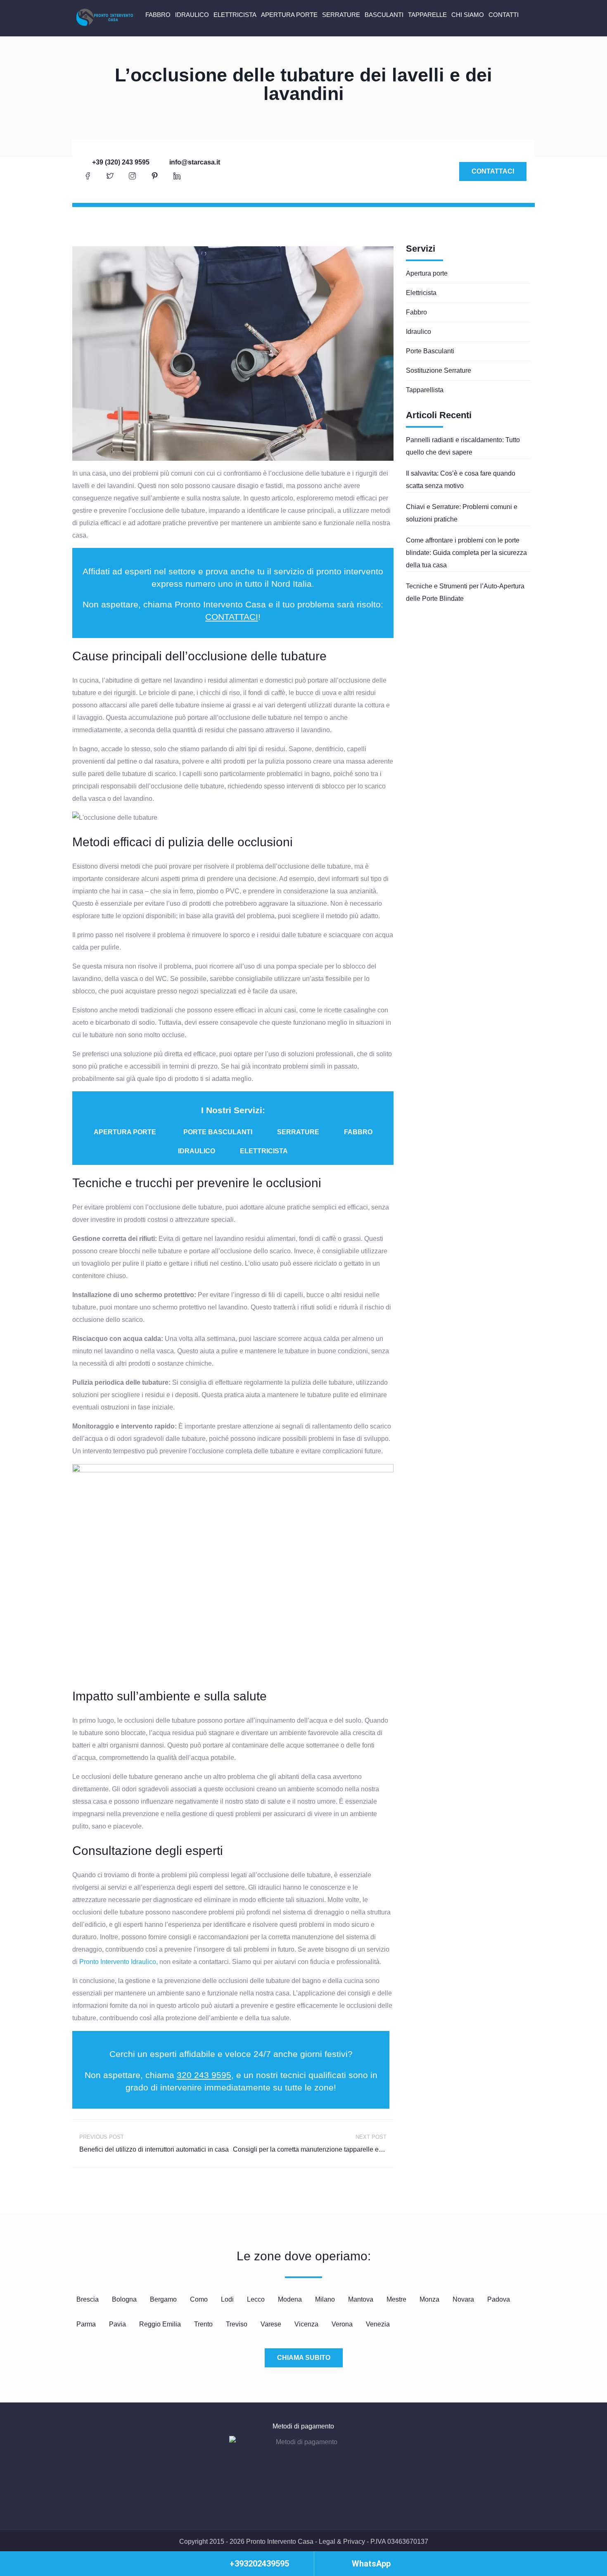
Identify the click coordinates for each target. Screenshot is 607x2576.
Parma (86, 2324)
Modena (290, 2299)
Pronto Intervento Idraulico (118, 1962)
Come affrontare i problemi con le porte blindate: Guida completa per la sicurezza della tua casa (466, 553)
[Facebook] (88, 176)
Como (199, 2299)
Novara (463, 2299)
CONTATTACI (232, 617)
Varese (271, 2324)
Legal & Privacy (342, 2541)
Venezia (378, 2324)
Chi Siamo (468, 15)
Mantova (361, 2299)
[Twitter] (110, 176)
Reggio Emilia (160, 2324)
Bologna (124, 2299)
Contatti (504, 15)
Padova (499, 2299)
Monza (429, 2299)
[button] (125, 1132)
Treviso (237, 2324)
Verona (342, 2324)
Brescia (88, 2299)
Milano (325, 2299)
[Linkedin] (177, 176)
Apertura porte (289, 15)
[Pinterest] (154, 176)
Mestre (396, 2299)
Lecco (256, 2299)
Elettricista (235, 15)
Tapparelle (427, 15)
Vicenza (306, 2324)
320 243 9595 (204, 2075)
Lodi (227, 2299)
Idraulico (192, 15)
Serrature (341, 15)
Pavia (117, 2324)
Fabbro (158, 15)
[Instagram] (132, 176)
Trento (203, 2324)
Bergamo (163, 2299)
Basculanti (384, 15)
